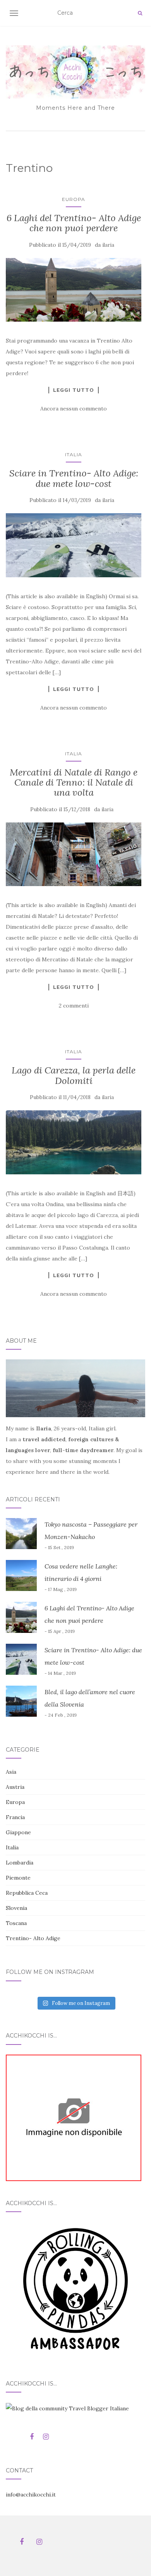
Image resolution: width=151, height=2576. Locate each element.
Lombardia (20, 1863)
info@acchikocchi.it (31, 2495)
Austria (15, 1787)
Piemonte (18, 1878)
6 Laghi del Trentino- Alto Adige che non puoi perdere (74, 223)
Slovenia (16, 1908)
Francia (15, 1817)
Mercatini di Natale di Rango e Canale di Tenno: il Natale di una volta (74, 782)
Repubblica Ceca (27, 1893)
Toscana (16, 1923)
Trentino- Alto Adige (33, 1938)
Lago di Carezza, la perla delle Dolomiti (74, 1075)
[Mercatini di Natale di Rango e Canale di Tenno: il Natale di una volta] (74, 854)
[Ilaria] (74, 2117)
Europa (74, 199)
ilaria (108, 245)
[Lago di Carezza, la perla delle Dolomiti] (74, 1142)
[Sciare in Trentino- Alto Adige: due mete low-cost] (74, 545)
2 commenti (74, 1006)
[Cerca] (140, 13)
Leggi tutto (74, 390)
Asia (11, 1772)
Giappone (18, 1832)
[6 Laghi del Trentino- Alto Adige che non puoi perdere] (74, 290)
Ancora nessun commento (74, 409)
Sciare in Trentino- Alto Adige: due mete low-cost (74, 478)
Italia (74, 454)
